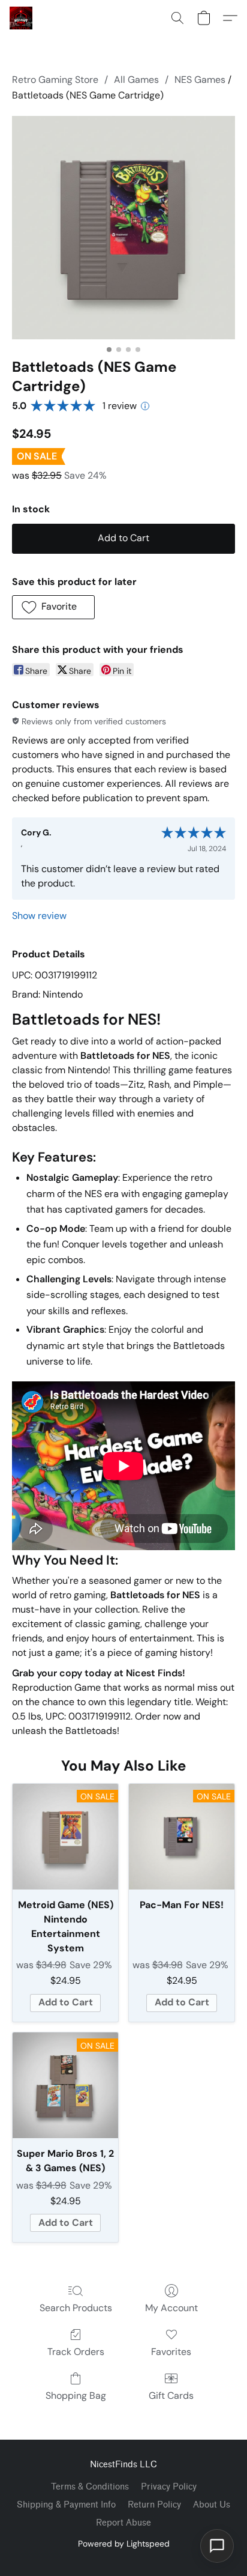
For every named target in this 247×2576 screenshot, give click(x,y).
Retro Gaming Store (55, 80)
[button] (22, 18)
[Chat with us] (217, 2546)
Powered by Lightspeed (124, 2544)
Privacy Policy (169, 2487)
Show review (39, 916)
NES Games (200, 80)
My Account (171, 2308)
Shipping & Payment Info (66, 2505)
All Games (136, 80)
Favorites (171, 2352)
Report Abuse (123, 2523)
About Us (212, 2505)
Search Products (76, 2308)
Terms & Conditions (90, 2487)
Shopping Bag (76, 2396)
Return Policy (154, 2505)
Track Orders (76, 2352)
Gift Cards (171, 2396)
